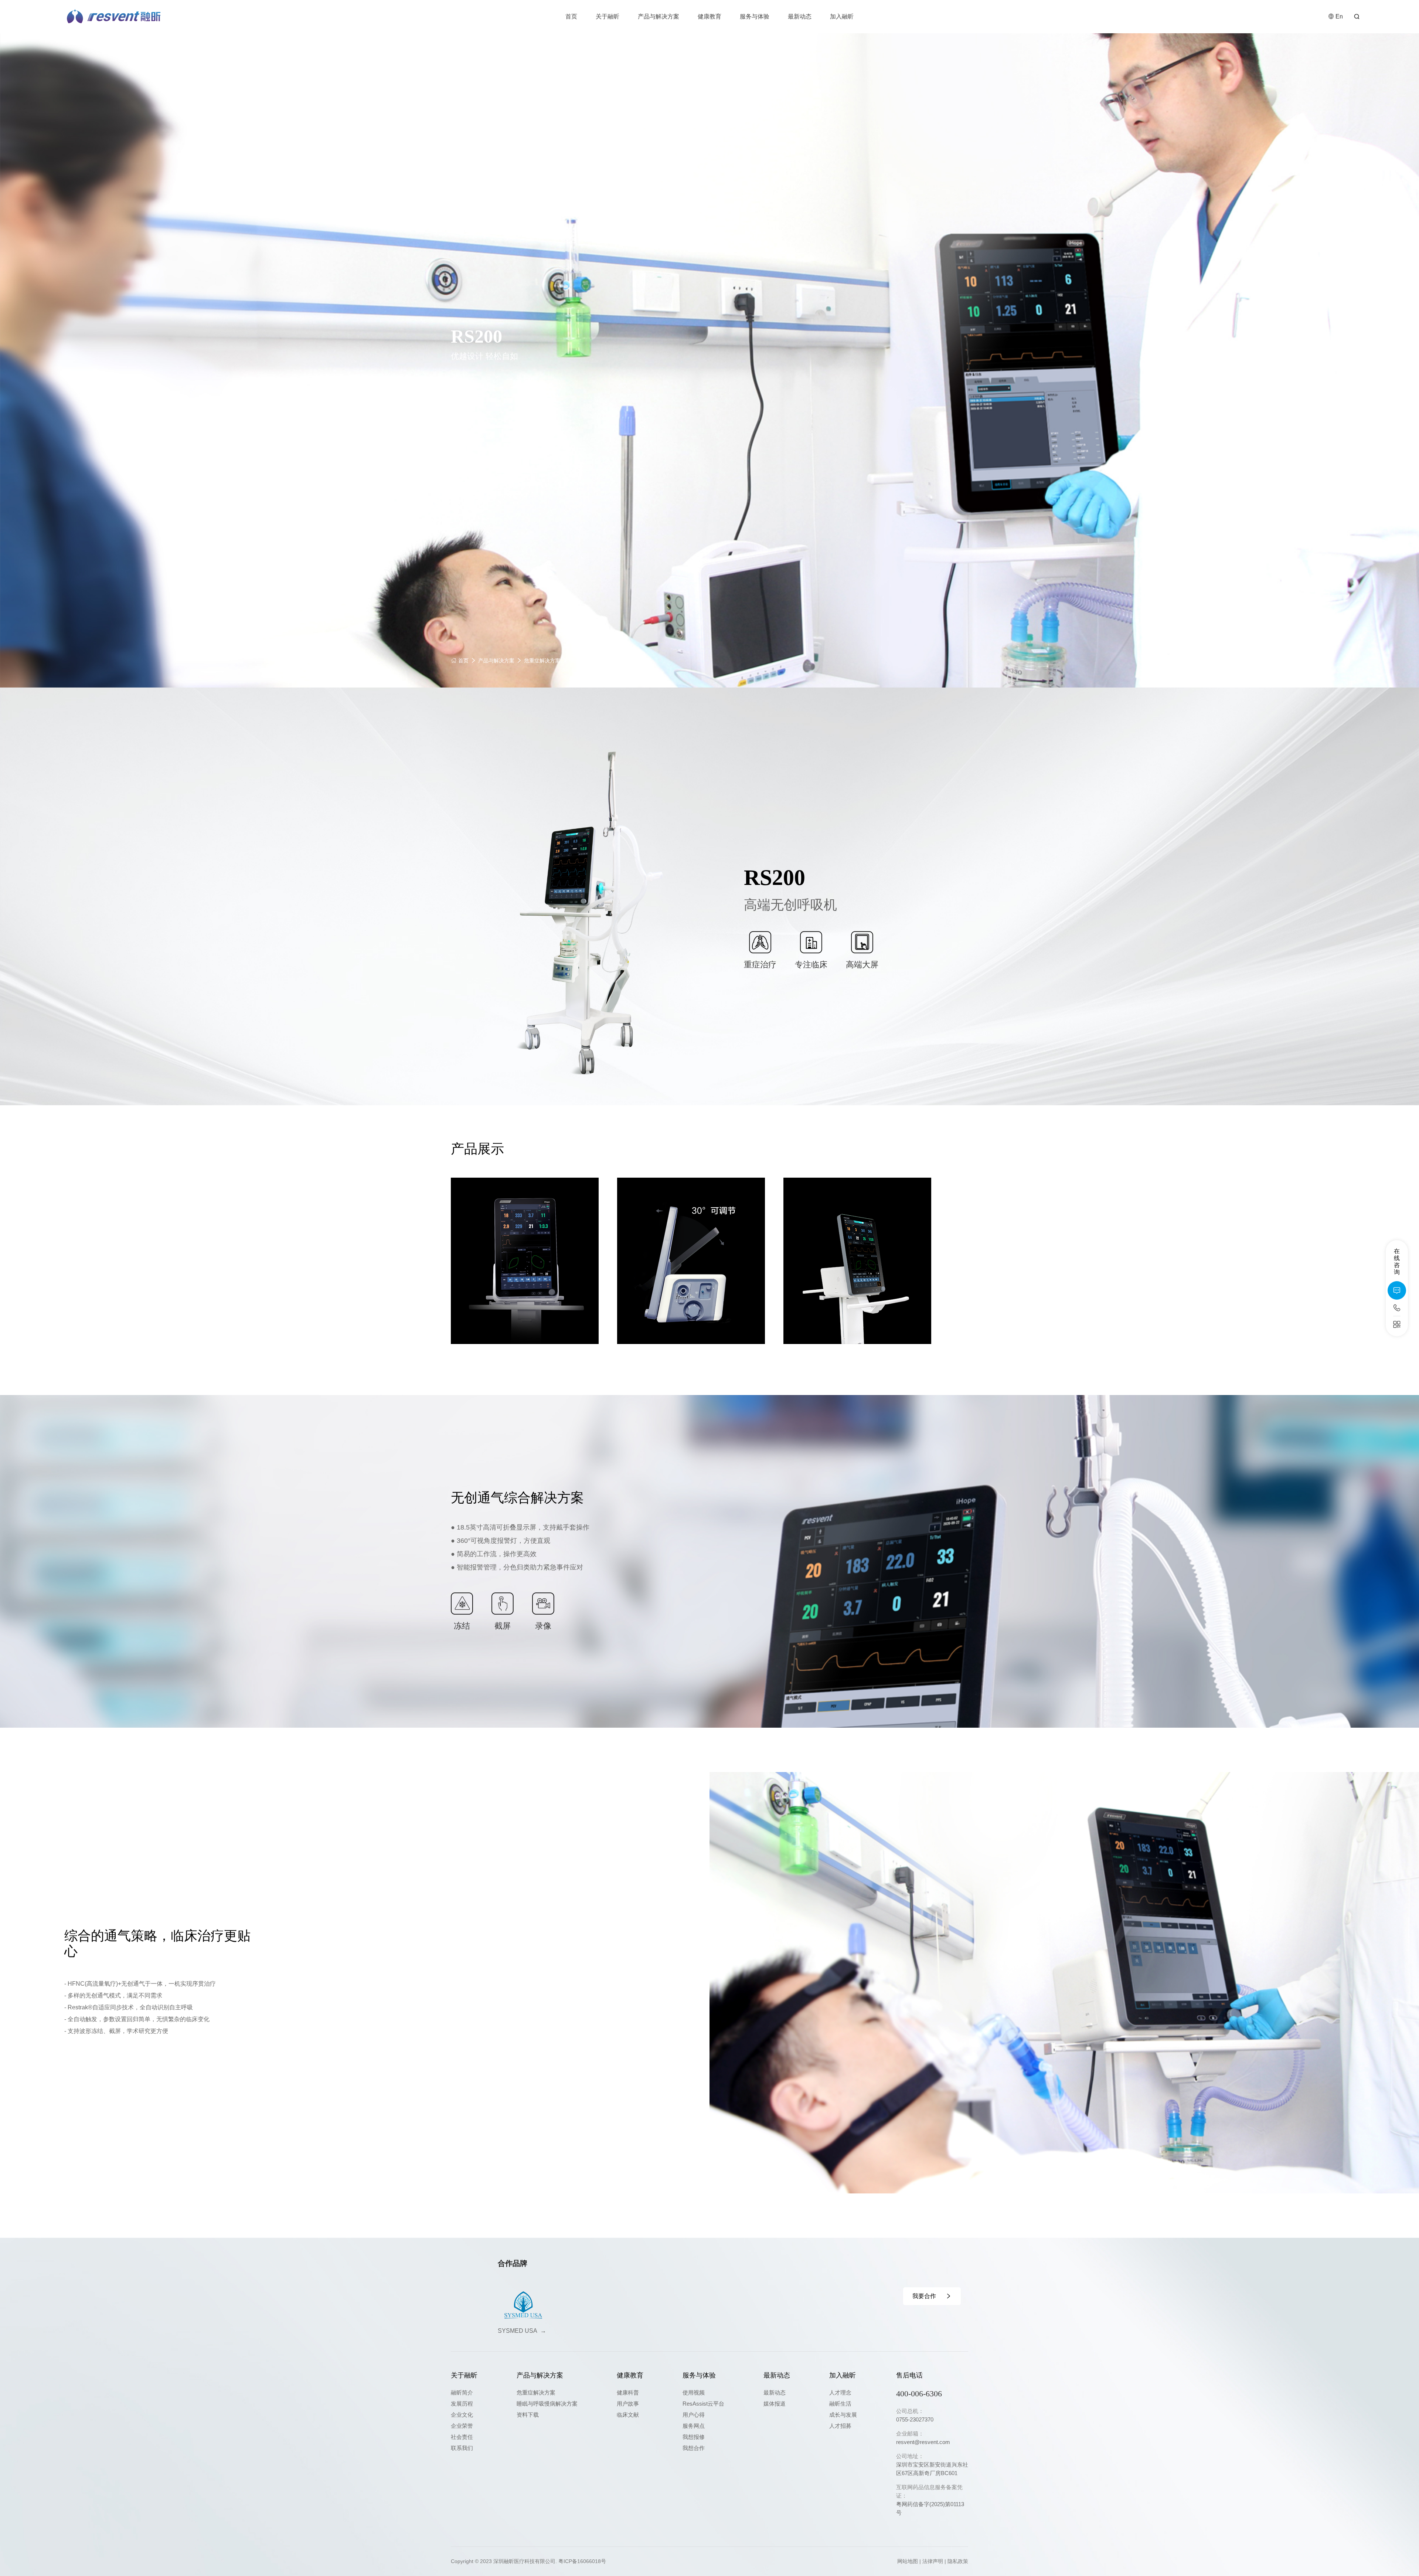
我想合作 (694, 2448)
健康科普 (628, 2392)
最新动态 (800, 16)
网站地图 (908, 2561)
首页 (571, 16)
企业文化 (462, 2415)
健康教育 (709, 16)
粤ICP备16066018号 (582, 2561)
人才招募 (840, 2426)
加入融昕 (842, 16)
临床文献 (628, 2415)
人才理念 (840, 2392)
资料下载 (528, 2415)
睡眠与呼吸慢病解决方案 (547, 2404)
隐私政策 (958, 2561)
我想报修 (694, 2437)
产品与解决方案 (659, 16)
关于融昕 (608, 16)
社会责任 (462, 2437)
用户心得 (694, 2415)
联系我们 (462, 2448)
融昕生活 (840, 2404)
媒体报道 (775, 2404)
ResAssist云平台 (703, 2404)
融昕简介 (462, 2392)
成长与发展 (843, 2415)
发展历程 (462, 2404)
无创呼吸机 (583, 661)
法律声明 (933, 2561)
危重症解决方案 (542, 661)
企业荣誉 (462, 2426)
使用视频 (694, 2392)
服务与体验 (755, 16)
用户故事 (628, 2404)
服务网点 (694, 2426)
